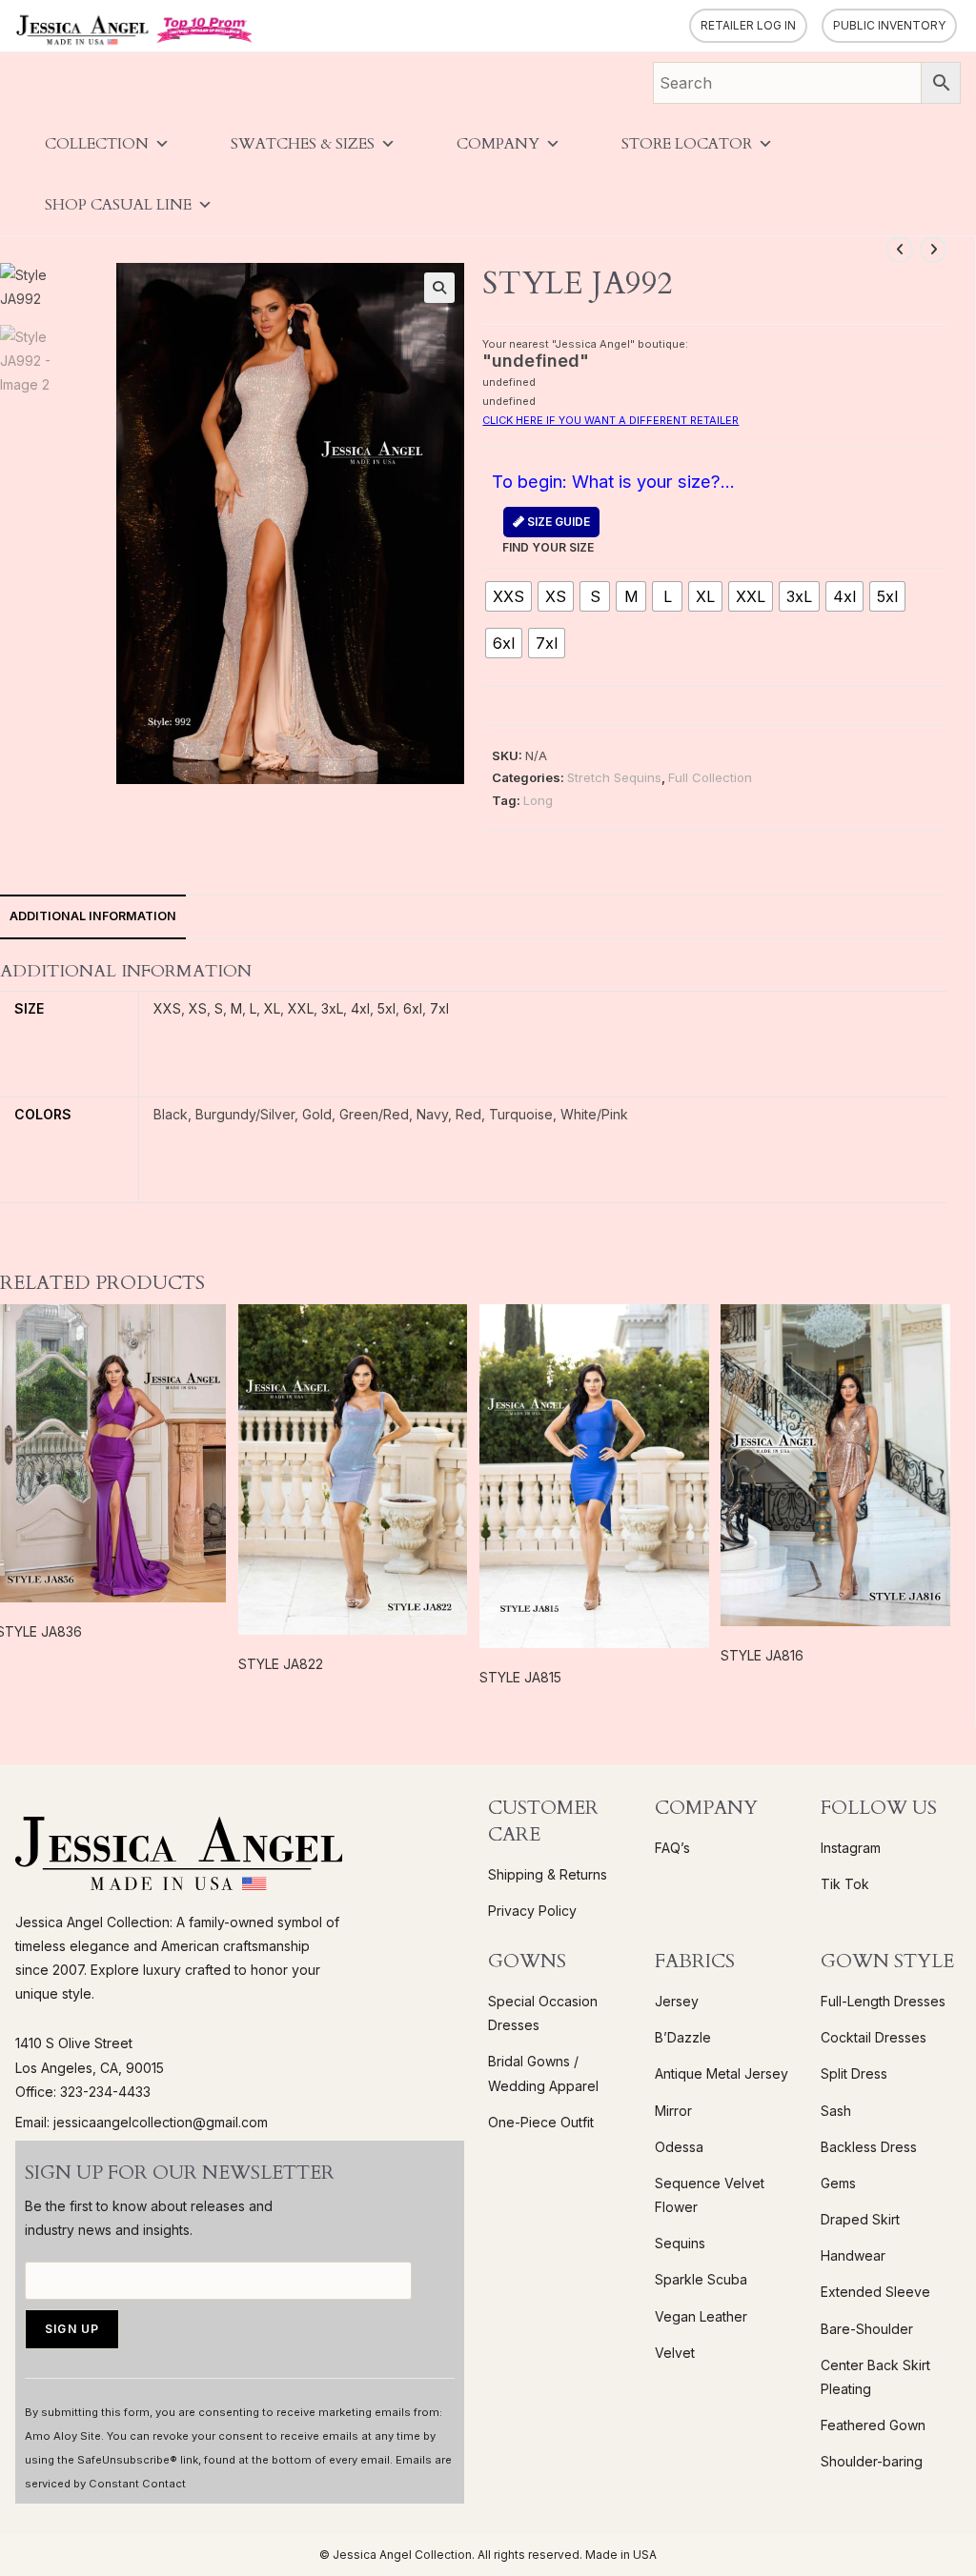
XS (198, 1008)
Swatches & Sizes (303, 144)
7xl (439, 1008)
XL (272, 1008)
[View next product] (933, 250)
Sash (836, 2111)
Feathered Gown (873, 2425)
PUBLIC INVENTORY (889, 25)
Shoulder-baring (872, 2461)
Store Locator (687, 144)
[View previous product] (900, 250)
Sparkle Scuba (701, 2279)
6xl (413, 1008)
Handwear (853, 2255)
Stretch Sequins (614, 777)
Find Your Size (548, 534)
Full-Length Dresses (883, 2001)
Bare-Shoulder (867, 2329)
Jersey (677, 2001)
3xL (332, 1008)
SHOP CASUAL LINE (118, 205)
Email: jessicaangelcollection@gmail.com (142, 2122)
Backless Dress (869, 2147)
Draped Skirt (860, 2219)
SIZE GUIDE (557, 522)
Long (538, 800)
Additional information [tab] (93, 916)
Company (498, 144)
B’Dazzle (683, 2037)
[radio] (508, 596)
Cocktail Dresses (874, 2037)
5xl (386, 1008)
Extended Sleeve (875, 2292)
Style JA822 (281, 1664)
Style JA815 (520, 1677)
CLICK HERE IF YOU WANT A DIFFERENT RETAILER (610, 420)
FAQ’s (672, 1848)
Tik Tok (845, 1884)
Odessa (679, 2147)
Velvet (675, 2353)
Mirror (673, 2111)
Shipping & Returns (548, 1874)
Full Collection (710, 777)
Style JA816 (762, 1655)
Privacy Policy (532, 1911)
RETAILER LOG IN (748, 25)
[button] (439, 288)
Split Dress (854, 2073)
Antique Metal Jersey (722, 2073)
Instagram (851, 1848)
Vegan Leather (701, 2316)
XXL (301, 1008)
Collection (97, 144)
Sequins (680, 2243)
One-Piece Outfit (541, 2122)
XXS (167, 1008)
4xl (360, 1008)
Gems (838, 2183)
